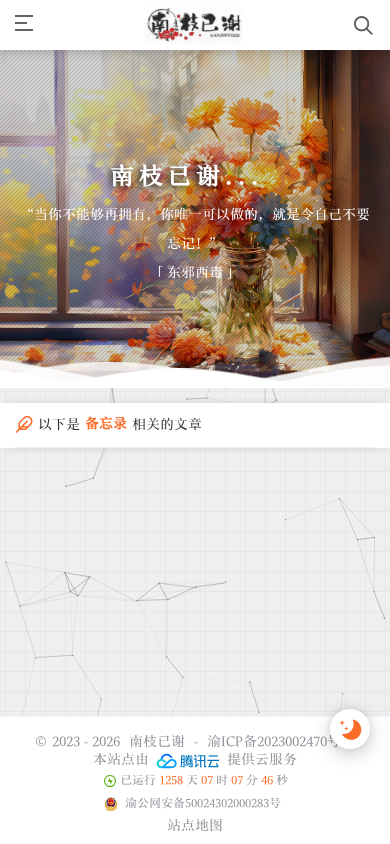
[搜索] (363, 25)
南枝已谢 (157, 741)
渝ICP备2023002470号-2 (279, 741)
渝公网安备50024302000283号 (201, 803)
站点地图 (195, 825)
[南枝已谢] (193, 25)
